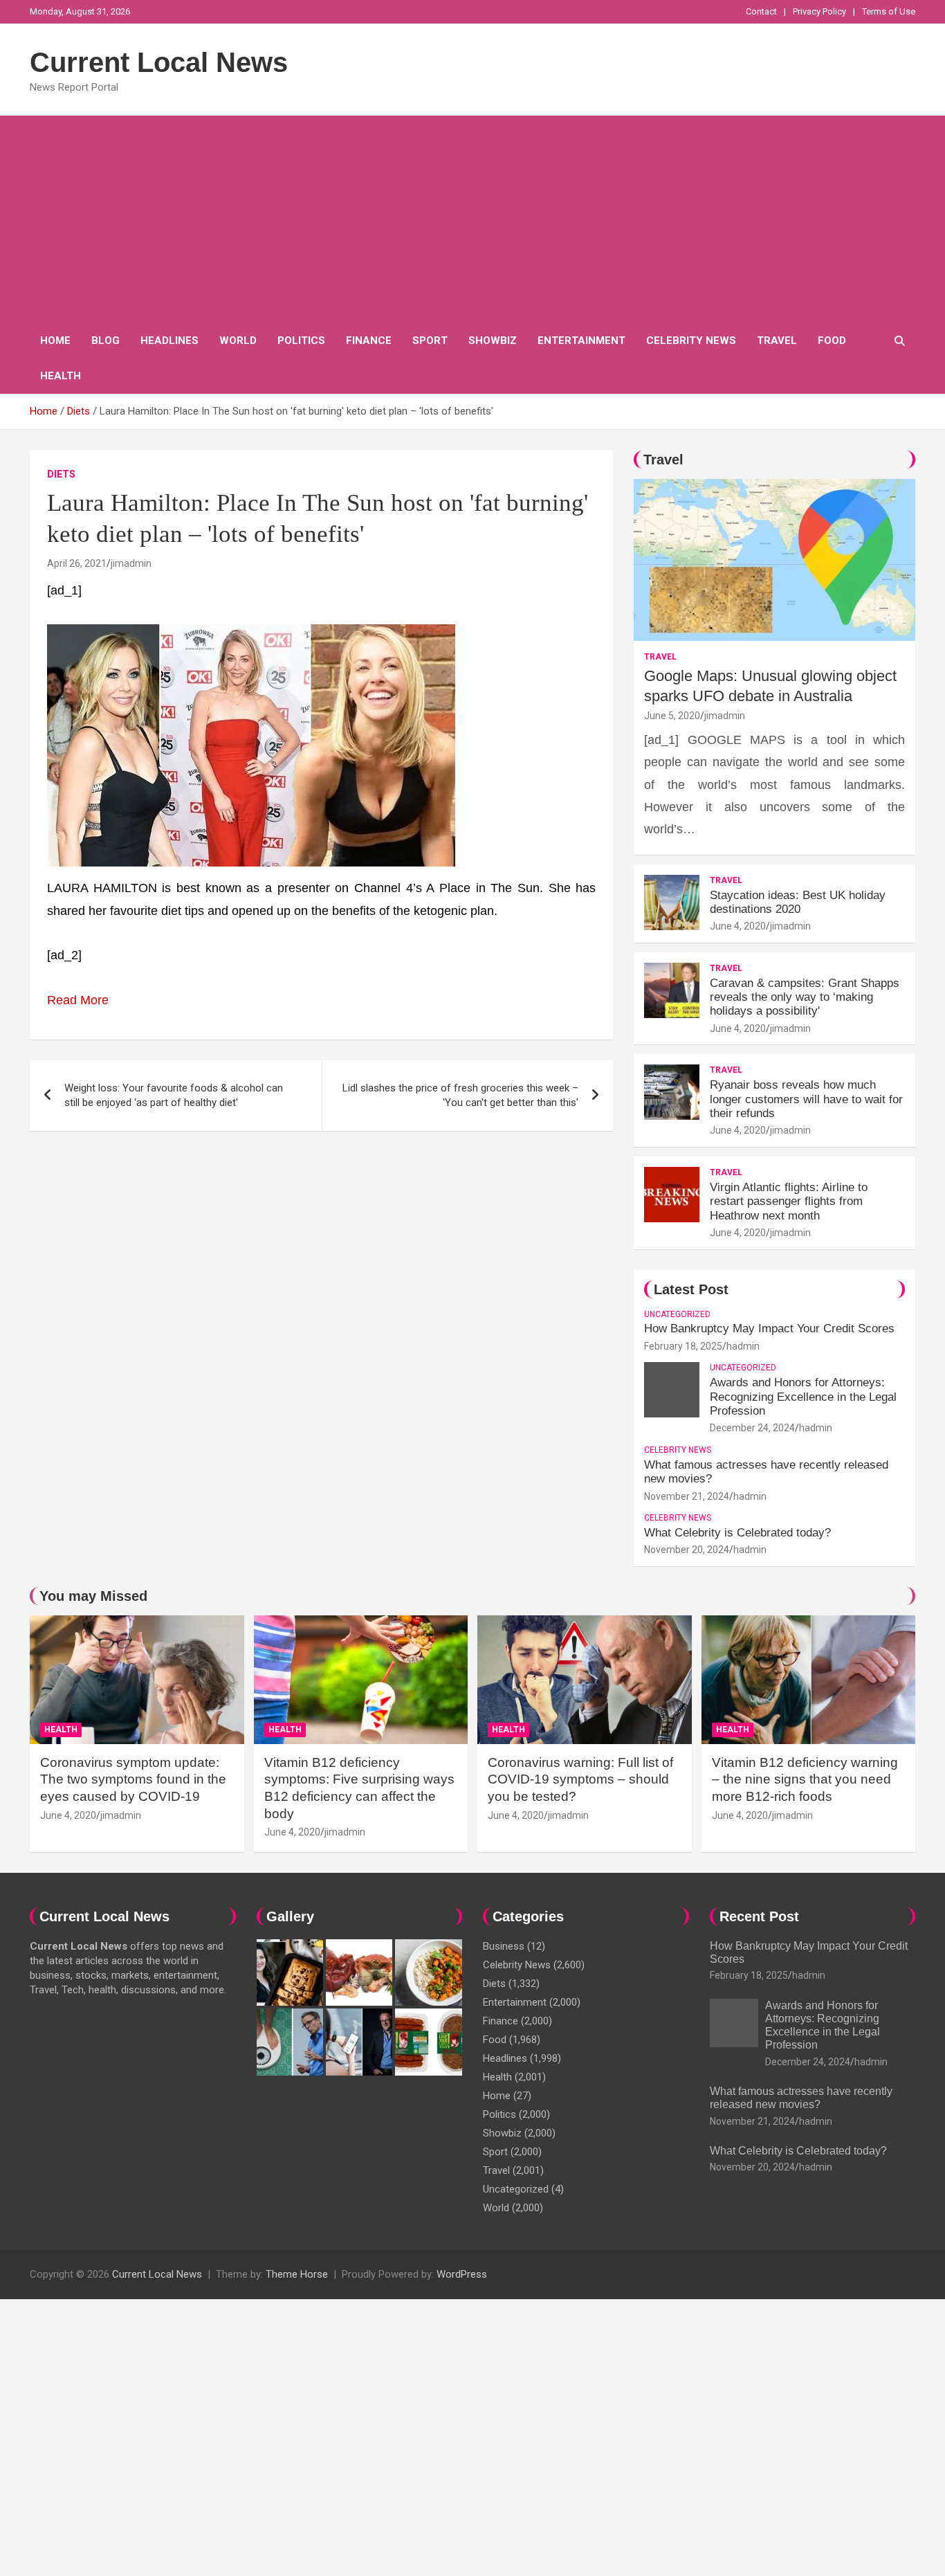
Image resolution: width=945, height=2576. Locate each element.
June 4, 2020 (738, 926)
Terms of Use (889, 11)
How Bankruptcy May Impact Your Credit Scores (771, 1328)
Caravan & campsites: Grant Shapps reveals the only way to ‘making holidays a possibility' (805, 997)
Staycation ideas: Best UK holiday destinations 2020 (798, 902)
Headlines (169, 341)
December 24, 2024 (752, 1428)
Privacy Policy (819, 11)
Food (832, 341)
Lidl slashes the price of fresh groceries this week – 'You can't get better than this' (460, 1095)
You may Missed (93, 1596)
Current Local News (159, 62)
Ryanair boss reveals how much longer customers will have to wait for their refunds (806, 1099)
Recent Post (759, 1916)
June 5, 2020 (672, 716)
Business (504, 1946)
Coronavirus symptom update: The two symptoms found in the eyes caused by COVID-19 (133, 1779)
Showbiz (493, 341)
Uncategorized (677, 1314)
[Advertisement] (472, 219)
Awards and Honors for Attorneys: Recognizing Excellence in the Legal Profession (803, 1397)
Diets (61, 474)
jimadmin (131, 563)
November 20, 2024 (687, 1550)
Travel (777, 341)
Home (55, 341)
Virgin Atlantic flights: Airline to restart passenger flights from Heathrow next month (789, 1201)
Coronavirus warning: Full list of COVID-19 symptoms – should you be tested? (580, 1779)
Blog (105, 341)
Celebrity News (691, 341)
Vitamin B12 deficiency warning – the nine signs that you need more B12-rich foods (805, 1779)
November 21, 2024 (687, 1496)
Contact (761, 11)
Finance (369, 341)
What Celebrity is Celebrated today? (737, 1533)
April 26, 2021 (77, 563)
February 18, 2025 (683, 1346)
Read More (78, 1000)
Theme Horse (297, 2274)
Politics (301, 341)
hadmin (743, 1346)
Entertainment (581, 341)
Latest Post (691, 1289)
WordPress (462, 2274)
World (238, 341)
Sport (430, 341)
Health (61, 376)
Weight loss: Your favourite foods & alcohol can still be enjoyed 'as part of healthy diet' (174, 1095)
